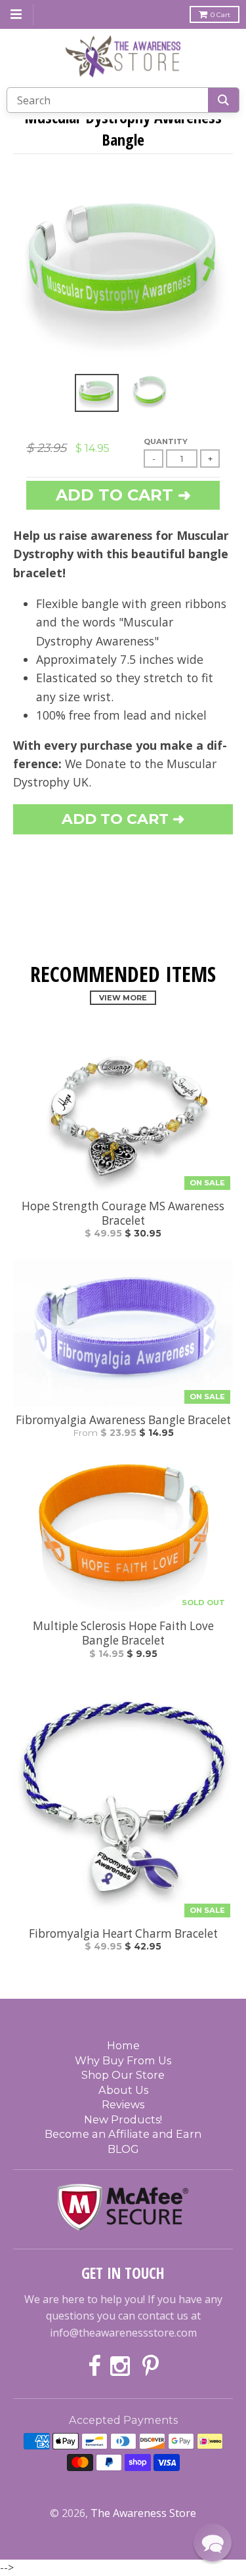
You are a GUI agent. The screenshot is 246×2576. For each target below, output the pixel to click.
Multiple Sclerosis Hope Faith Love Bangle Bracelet (123, 1633)
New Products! (123, 2119)
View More (123, 998)
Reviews (123, 2104)
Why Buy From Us (123, 2060)
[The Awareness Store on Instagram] (122, 2367)
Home (123, 2045)
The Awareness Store (143, 2513)
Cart (220, 15)
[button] (213, 2543)
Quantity (166, 441)
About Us (123, 2090)
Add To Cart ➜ (123, 819)
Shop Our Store (123, 2075)
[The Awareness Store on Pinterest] (151, 2367)
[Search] (223, 100)
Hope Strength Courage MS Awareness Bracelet (123, 1214)
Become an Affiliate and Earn (123, 2134)
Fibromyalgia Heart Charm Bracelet (123, 1934)
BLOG (123, 2149)
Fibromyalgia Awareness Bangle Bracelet (123, 1420)
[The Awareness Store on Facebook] (94, 2367)
